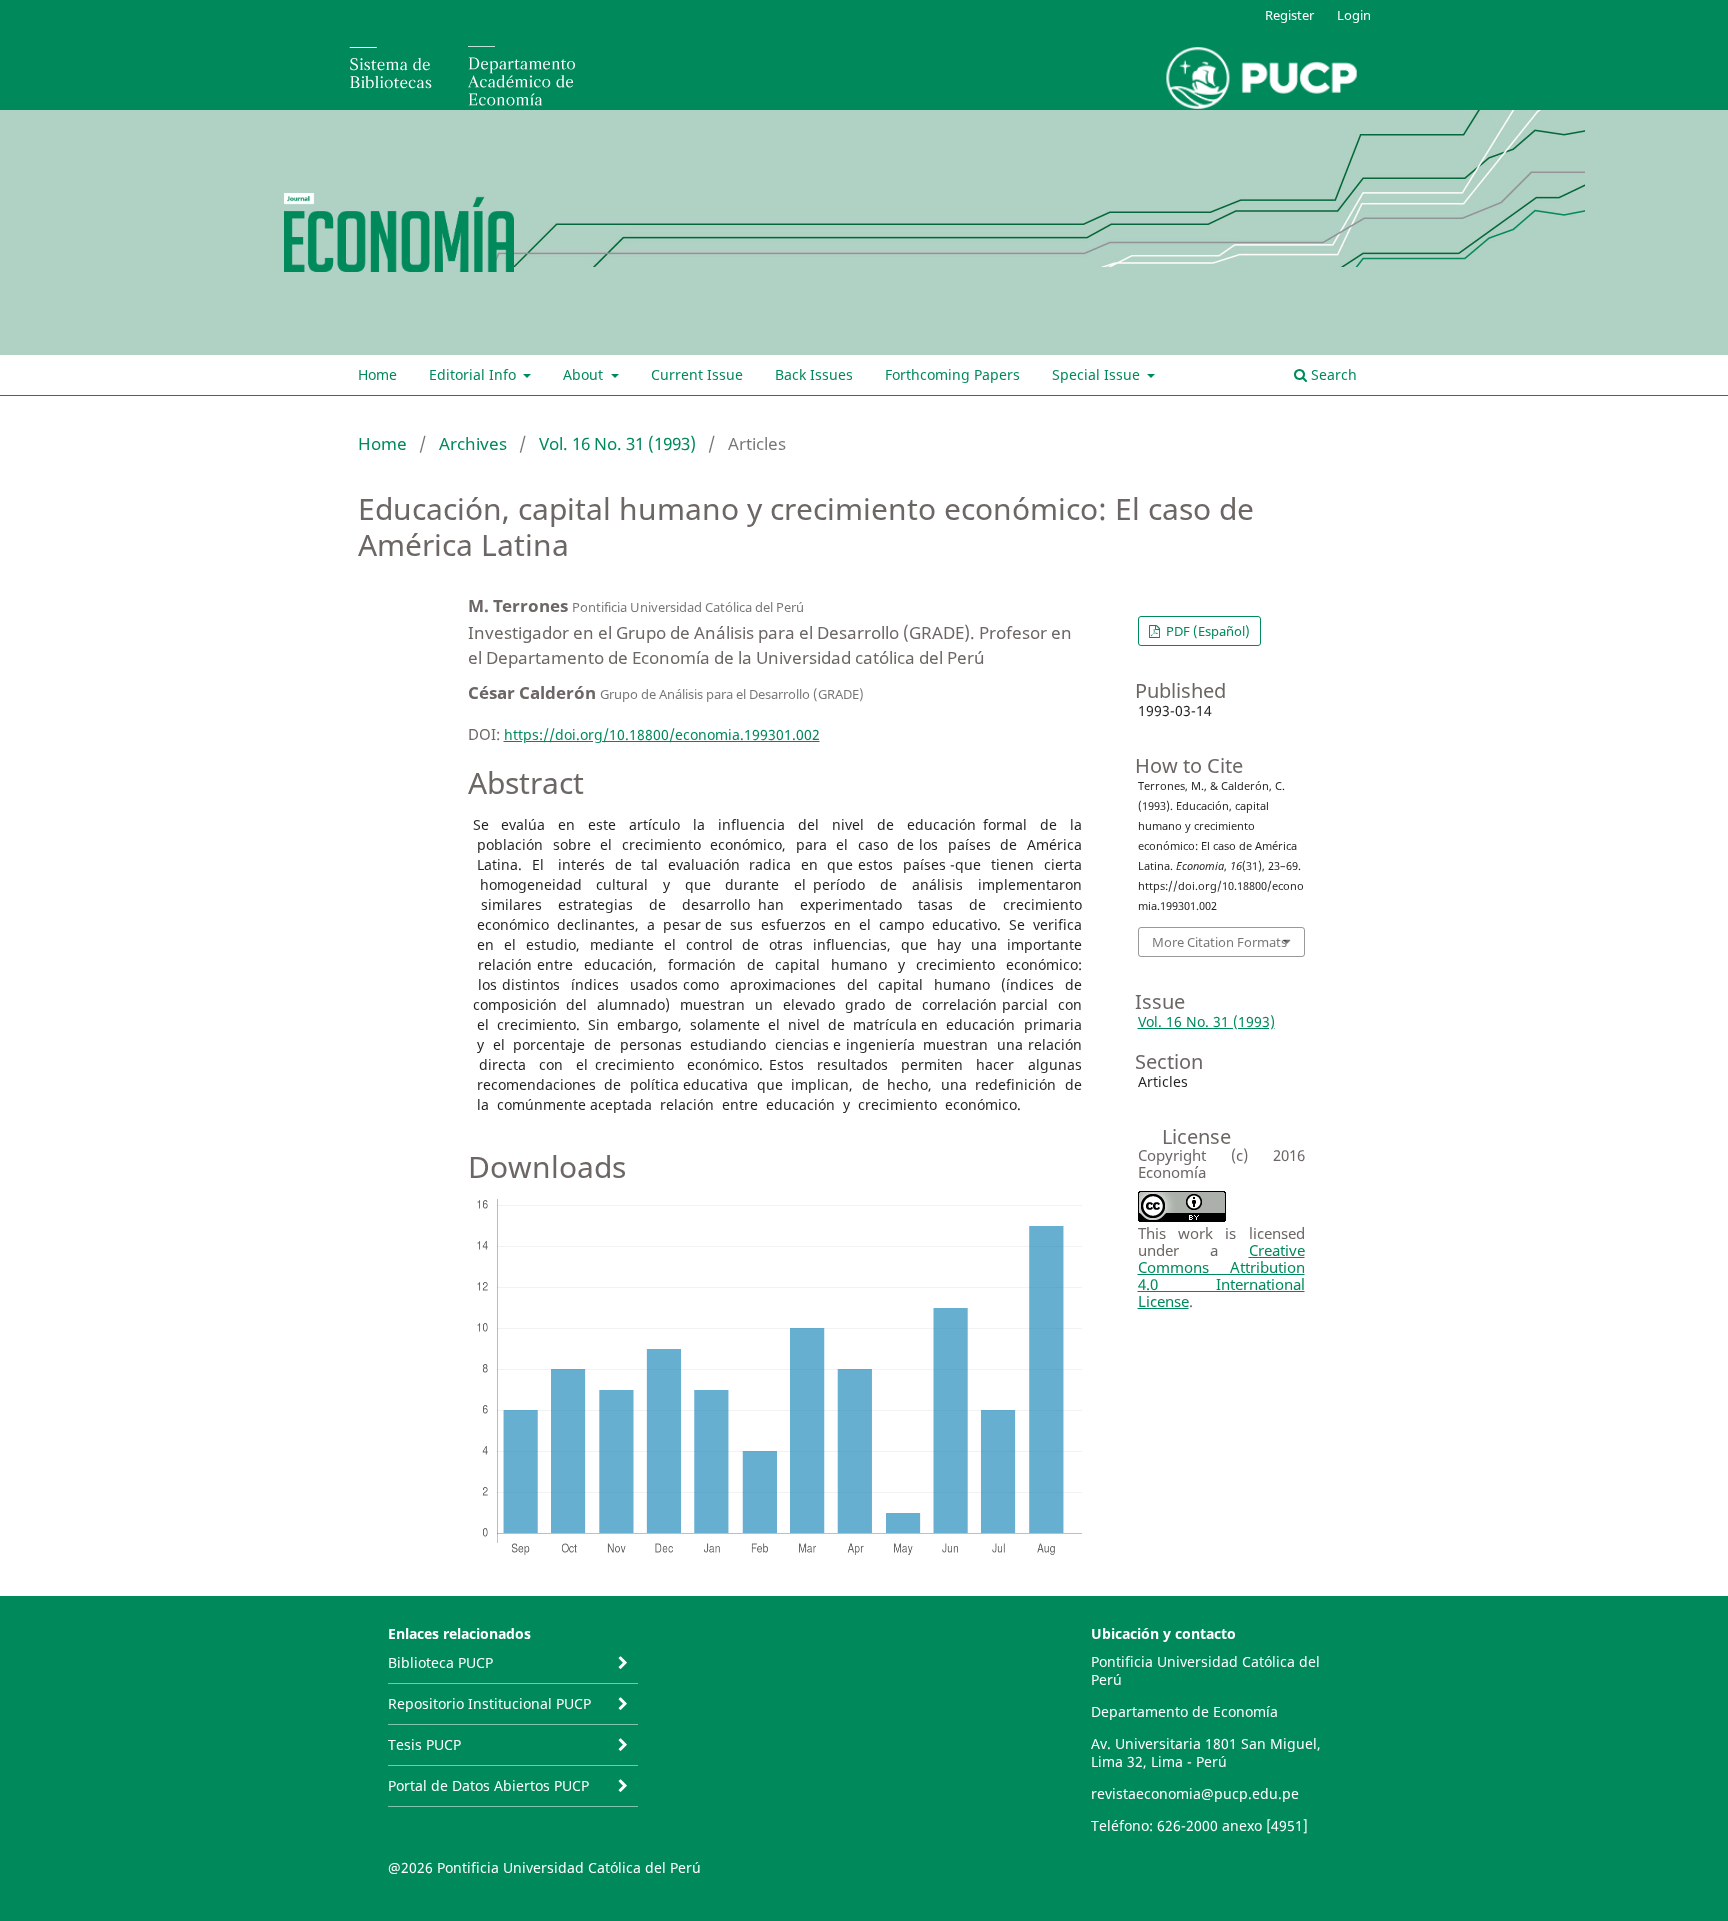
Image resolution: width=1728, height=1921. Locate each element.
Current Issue (697, 374)
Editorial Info (474, 374)
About (585, 374)
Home (377, 374)
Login (1354, 15)
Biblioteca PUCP (440, 1662)
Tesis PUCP (424, 1744)
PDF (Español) (1206, 631)
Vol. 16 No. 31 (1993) (617, 443)
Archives (473, 443)
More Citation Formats (1219, 942)
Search (1332, 374)
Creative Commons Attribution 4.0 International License (1221, 1275)
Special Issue (1098, 374)
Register (1289, 15)
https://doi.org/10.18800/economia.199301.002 (662, 734)
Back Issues (814, 374)
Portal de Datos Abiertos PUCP (488, 1785)
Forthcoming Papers (952, 374)
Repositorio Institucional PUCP (489, 1703)
